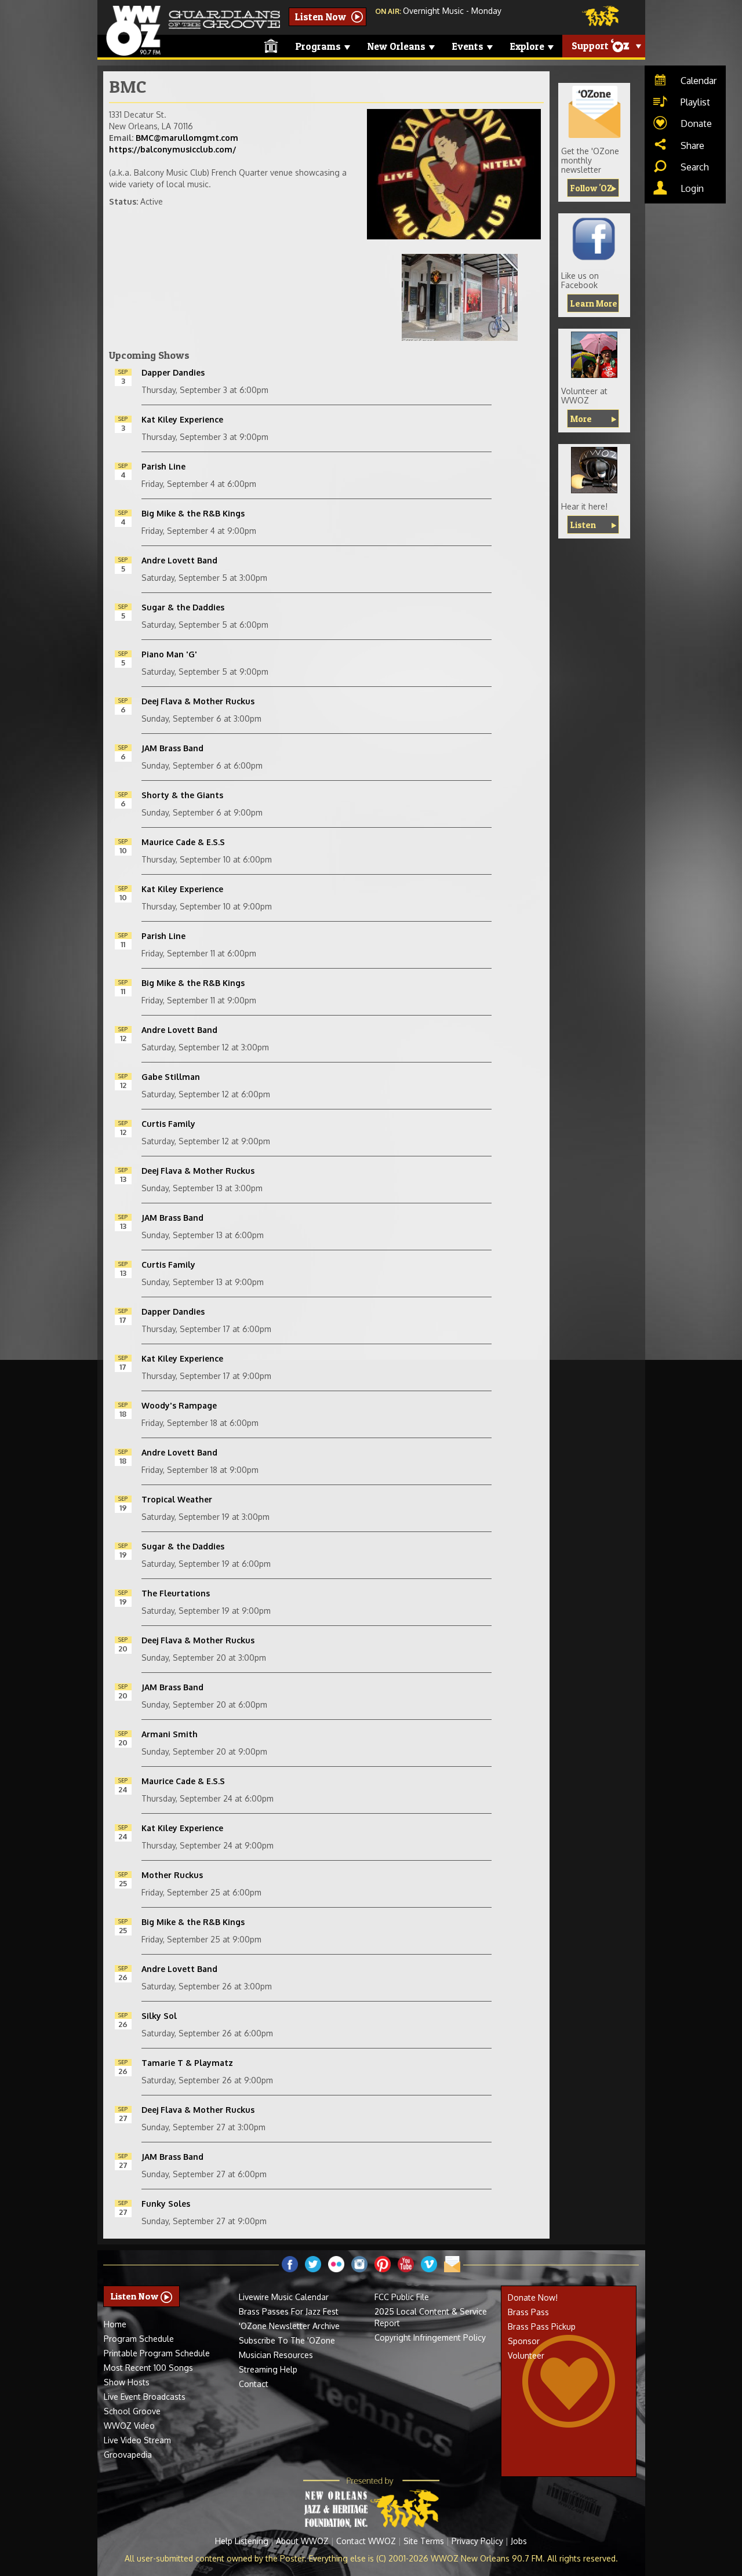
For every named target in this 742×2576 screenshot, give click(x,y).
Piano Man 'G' (169, 654)
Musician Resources (276, 2355)
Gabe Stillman (171, 1077)
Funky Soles (166, 2204)
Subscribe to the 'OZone (287, 2340)
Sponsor (524, 2341)
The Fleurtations (176, 1593)
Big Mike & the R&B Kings (193, 513)
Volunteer (526, 2355)
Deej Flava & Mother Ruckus (198, 701)
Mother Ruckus (172, 1875)
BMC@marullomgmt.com (187, 138)
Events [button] (469, 46)
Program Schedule (139, 2339)
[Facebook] (594, 239)
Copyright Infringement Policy (430, 2337)
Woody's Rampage (179, 1405)
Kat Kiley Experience (182, 419)
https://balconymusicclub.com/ (172, 149)
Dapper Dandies (173, 372)
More (581, 419)
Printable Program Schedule (157, 2353)
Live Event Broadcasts (145, 2397)
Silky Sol (159, 2016)
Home (115, 2324)
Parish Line (163, 466)
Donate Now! (533, 2297)
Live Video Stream (137, 2440)
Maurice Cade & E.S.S (183, 842)
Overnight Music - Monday (452, 11)
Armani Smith (170, 1734)
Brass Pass (528, 2312)
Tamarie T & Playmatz (187, 2063)
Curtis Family (168, 1124)
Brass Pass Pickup (542, 2326)
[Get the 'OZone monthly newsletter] (594, 112)
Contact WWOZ (366, 2541)
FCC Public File (402, 2297)
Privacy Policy (477, 2541)
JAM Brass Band (172, 748)
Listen (583, 525)
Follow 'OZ (591, 188)
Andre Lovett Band (179, 560)
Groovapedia (128, 2455)
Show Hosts (127, 2382)
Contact (254, 2384)
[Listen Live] (594, 470)
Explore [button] (528, 46)
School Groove (132, 2411)
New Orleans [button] (398, 46)
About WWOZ (302, 2541)
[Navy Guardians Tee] (594, 355)
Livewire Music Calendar (284, 2297)
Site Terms (424, 2541)
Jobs (519, 2541)
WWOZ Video (129, 2426)
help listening (242, 2541)
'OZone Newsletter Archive (289, 2326)
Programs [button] (319, 46)
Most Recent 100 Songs (148, 2368)
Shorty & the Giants (182, 795)
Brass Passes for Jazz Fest (289, 2311)
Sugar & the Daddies (183, 607)
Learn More (594, 303)
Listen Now (322, 17)
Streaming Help (268, 2369)
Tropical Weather (177, 1499)
